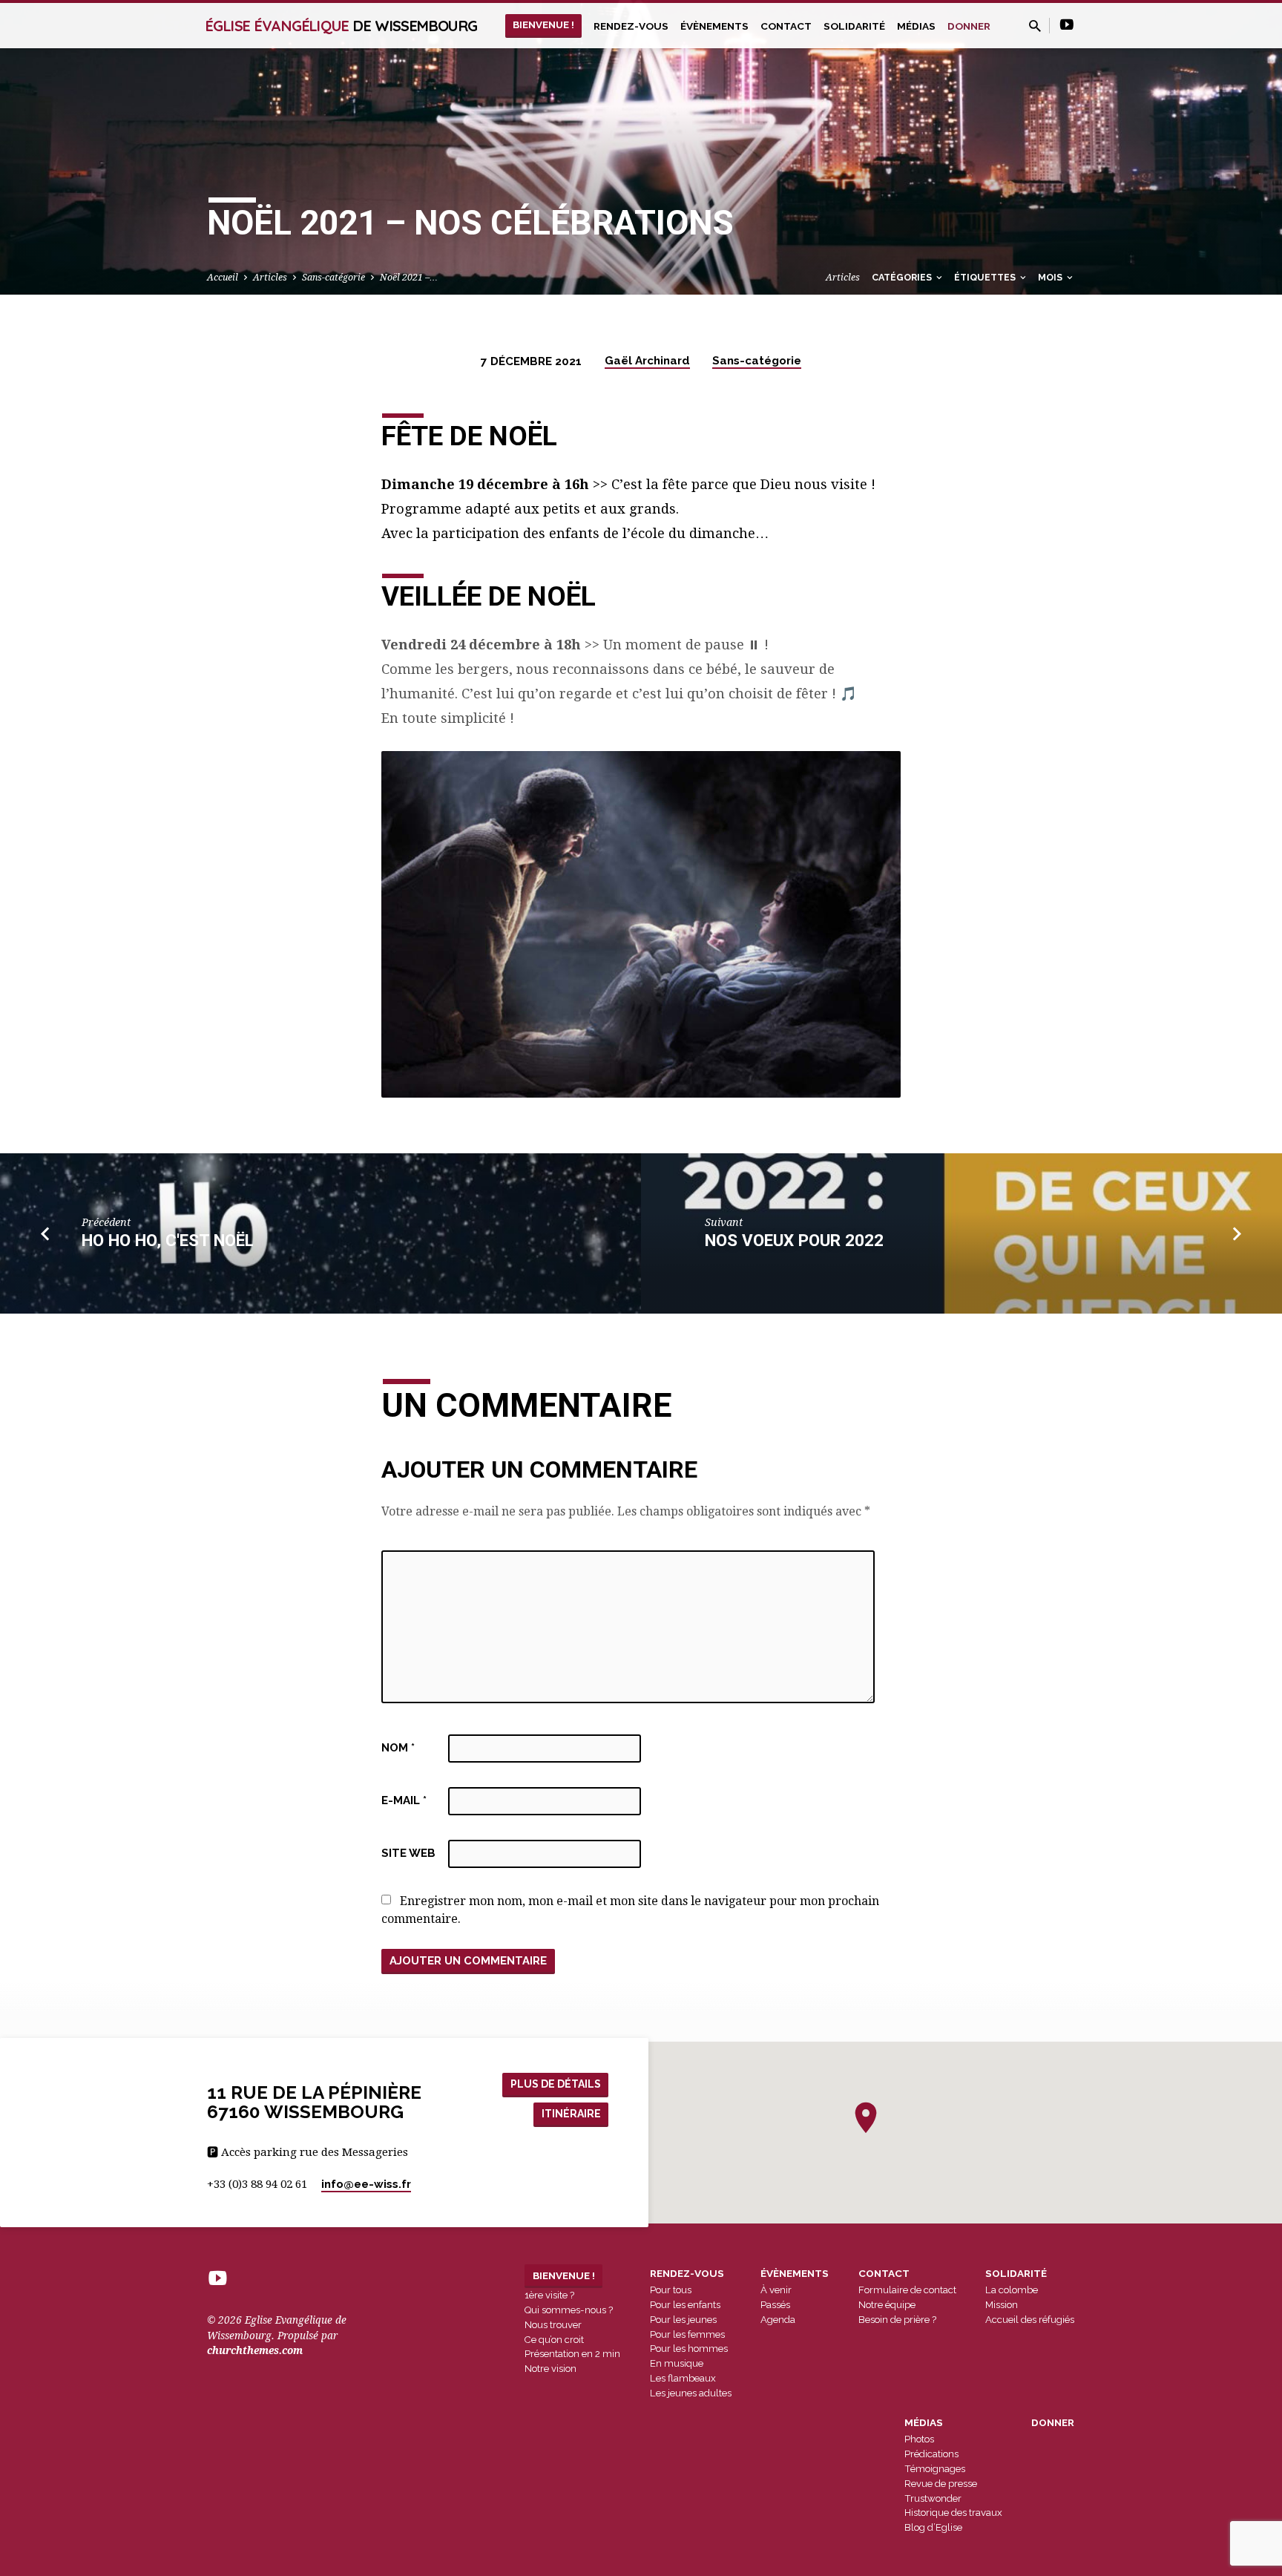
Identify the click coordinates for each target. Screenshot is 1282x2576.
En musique (677, 2363)
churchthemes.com (255, 2350)
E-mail (404, 1800)
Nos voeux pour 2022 (794, 1240)
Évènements (714, 26)
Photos (919, 2439)
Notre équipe (887, 2305)
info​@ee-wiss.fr (366, 2184)
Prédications (931, 2454)
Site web (408, 1853)
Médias (916, 26)
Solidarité (854, 26)
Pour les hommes (689, 2349)
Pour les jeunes (683, 2320)
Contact (786, 26)
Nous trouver (553, 2325)
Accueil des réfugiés (1030, 2320)
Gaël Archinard (647, 361)
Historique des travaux (953, 2513)
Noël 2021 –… (409, 277)
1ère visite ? (549, 2295)
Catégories (903, 277)
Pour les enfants (685, 2305)
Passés (775, 2305)
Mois (1051, 277)
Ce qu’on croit (554, 2340)
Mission (1002, 2305)
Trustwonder (933, 2498)
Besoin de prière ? (897, 2320)
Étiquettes (986, 277)
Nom (398, 1748)
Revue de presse (941, 2484)
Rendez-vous (631, 26)
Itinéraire (571, 2114)
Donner (969, 26)
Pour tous (671, 2290)
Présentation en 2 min (572, 2354)
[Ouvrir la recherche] (1035, 26)
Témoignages (935, 2469)
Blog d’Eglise (933, 2527)
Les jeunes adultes (691, 2393)
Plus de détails (556, 2084)
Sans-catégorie (333, 277)
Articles (270, 277)
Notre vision (550, 2369)
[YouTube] (1067, 25)
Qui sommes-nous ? (569, 2310)
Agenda (778, 2320)
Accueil (223, 277)
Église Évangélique (341, 26)
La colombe (1012, 2290)
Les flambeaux (683, 2378)
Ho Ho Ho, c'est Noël (168, 1240)
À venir (776, 2290)
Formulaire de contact (907, 2290)
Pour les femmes (687, 2334)
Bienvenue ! (543, 24)
